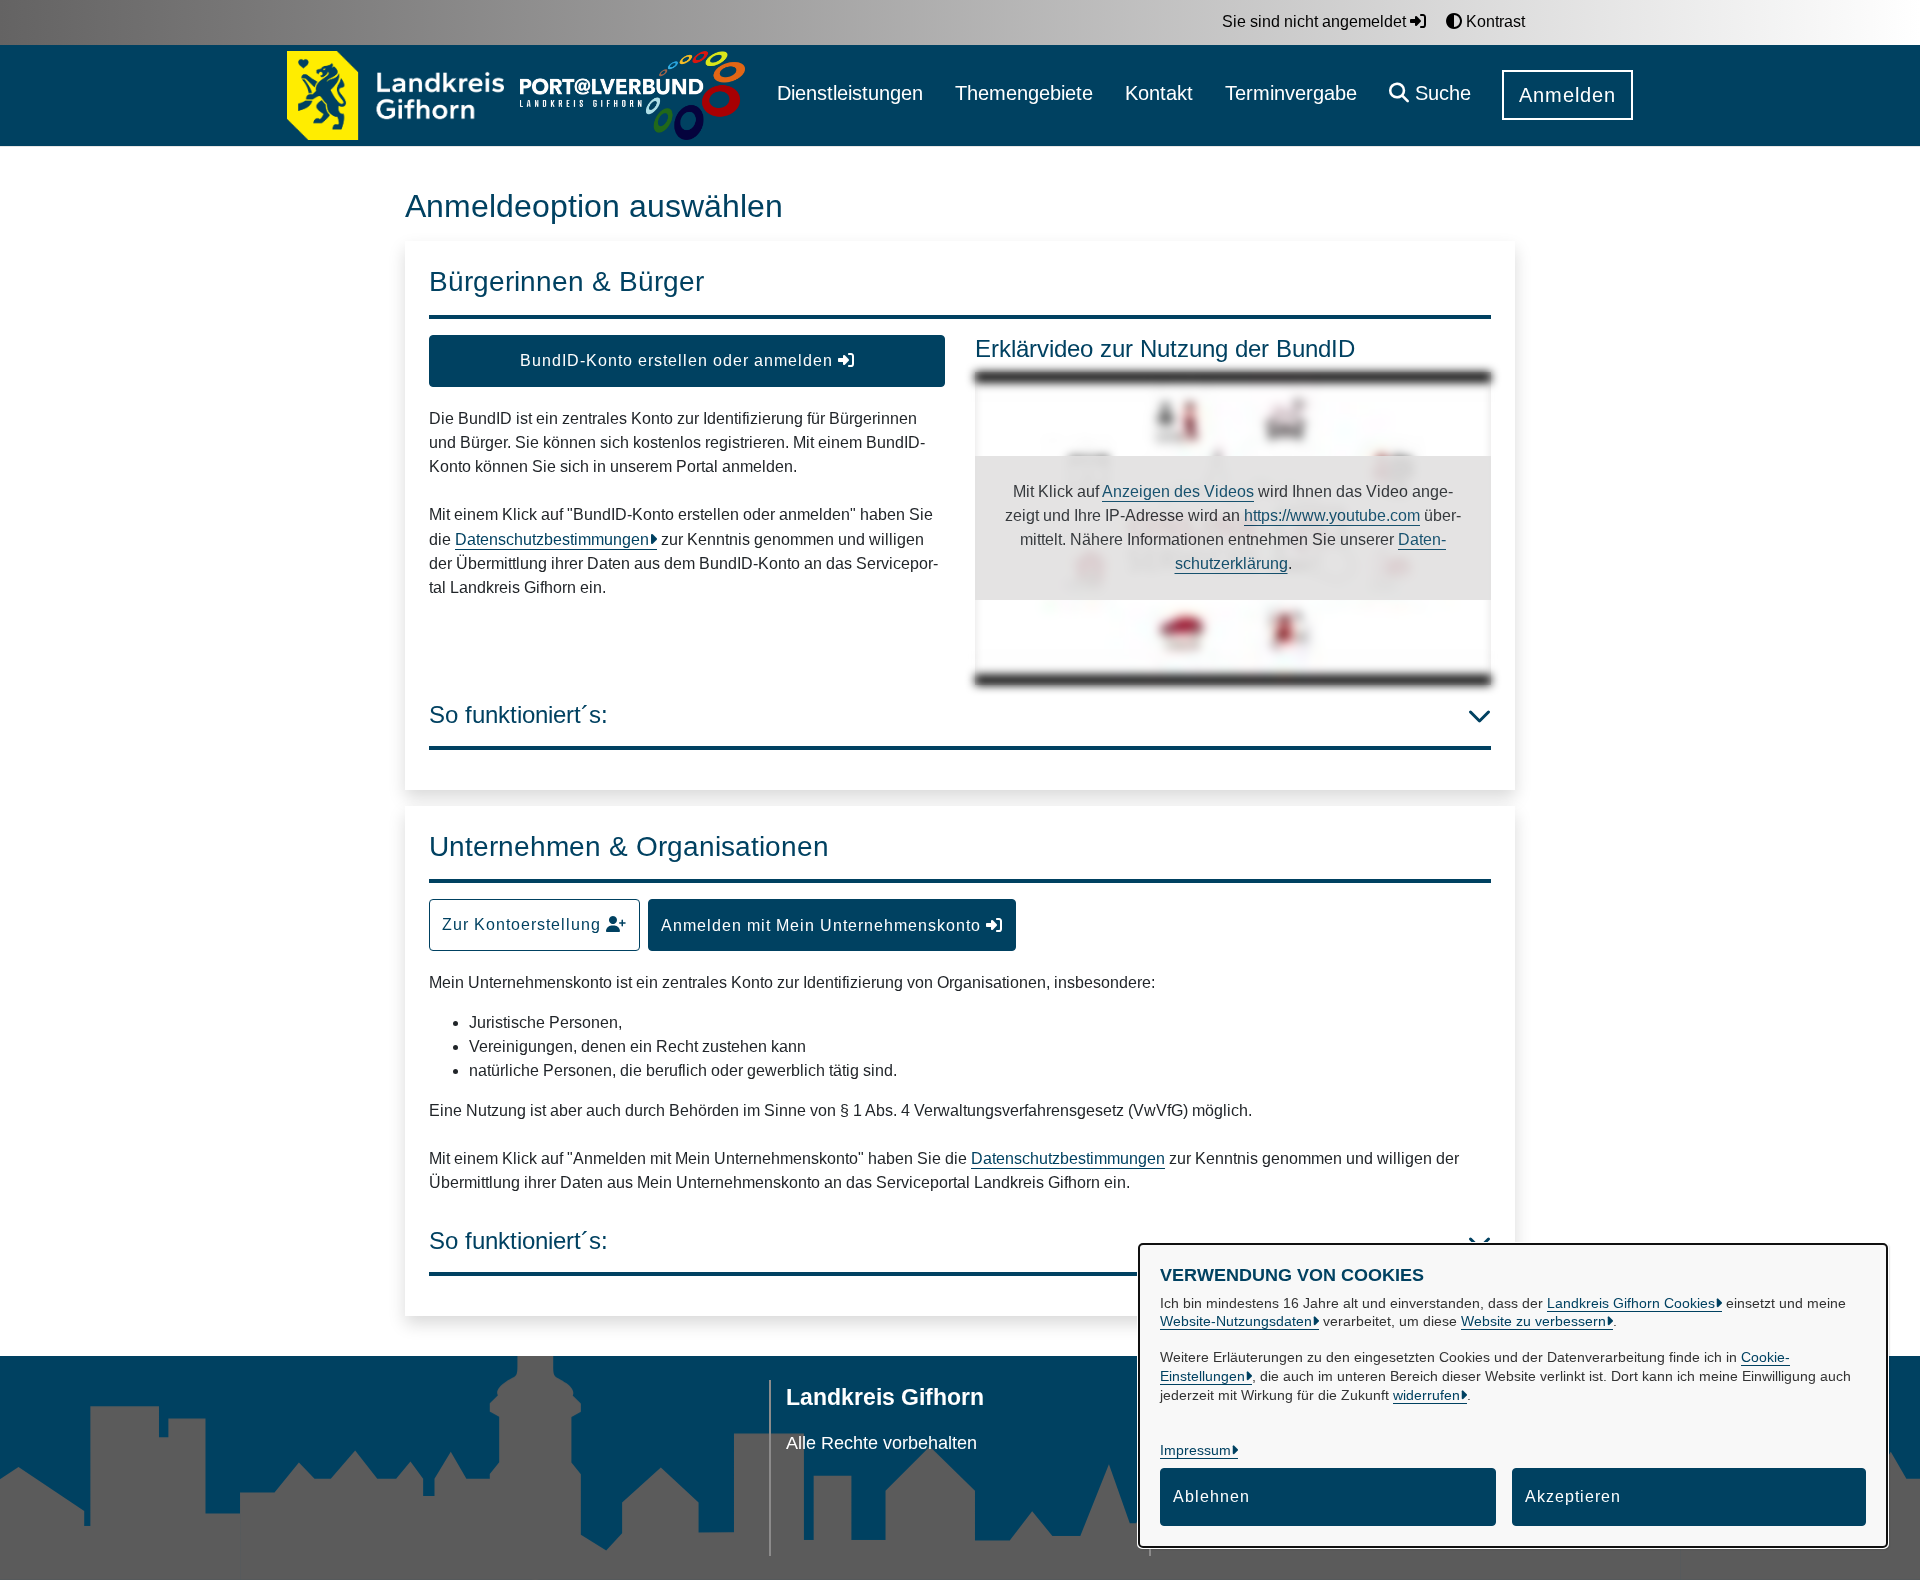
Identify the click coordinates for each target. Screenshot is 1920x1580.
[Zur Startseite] (395, 96)
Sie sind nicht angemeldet (1316, 21)
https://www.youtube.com (1332, 515)
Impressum (1195, 1450)
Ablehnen (1211, 1496)
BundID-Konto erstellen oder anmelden (679, 360)
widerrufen (1426, 1395)
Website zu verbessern (1533, 1321)
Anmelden (1567, 95)
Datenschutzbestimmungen (552, 539)
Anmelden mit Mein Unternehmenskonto (823, 925)
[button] (1430, 95)
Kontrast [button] (1493, 21)
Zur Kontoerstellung (524, 924)
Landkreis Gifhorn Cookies (1631, 1303)
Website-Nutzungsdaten (1236, 1321)
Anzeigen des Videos (1178, 491)
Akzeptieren (1573, 1496)
